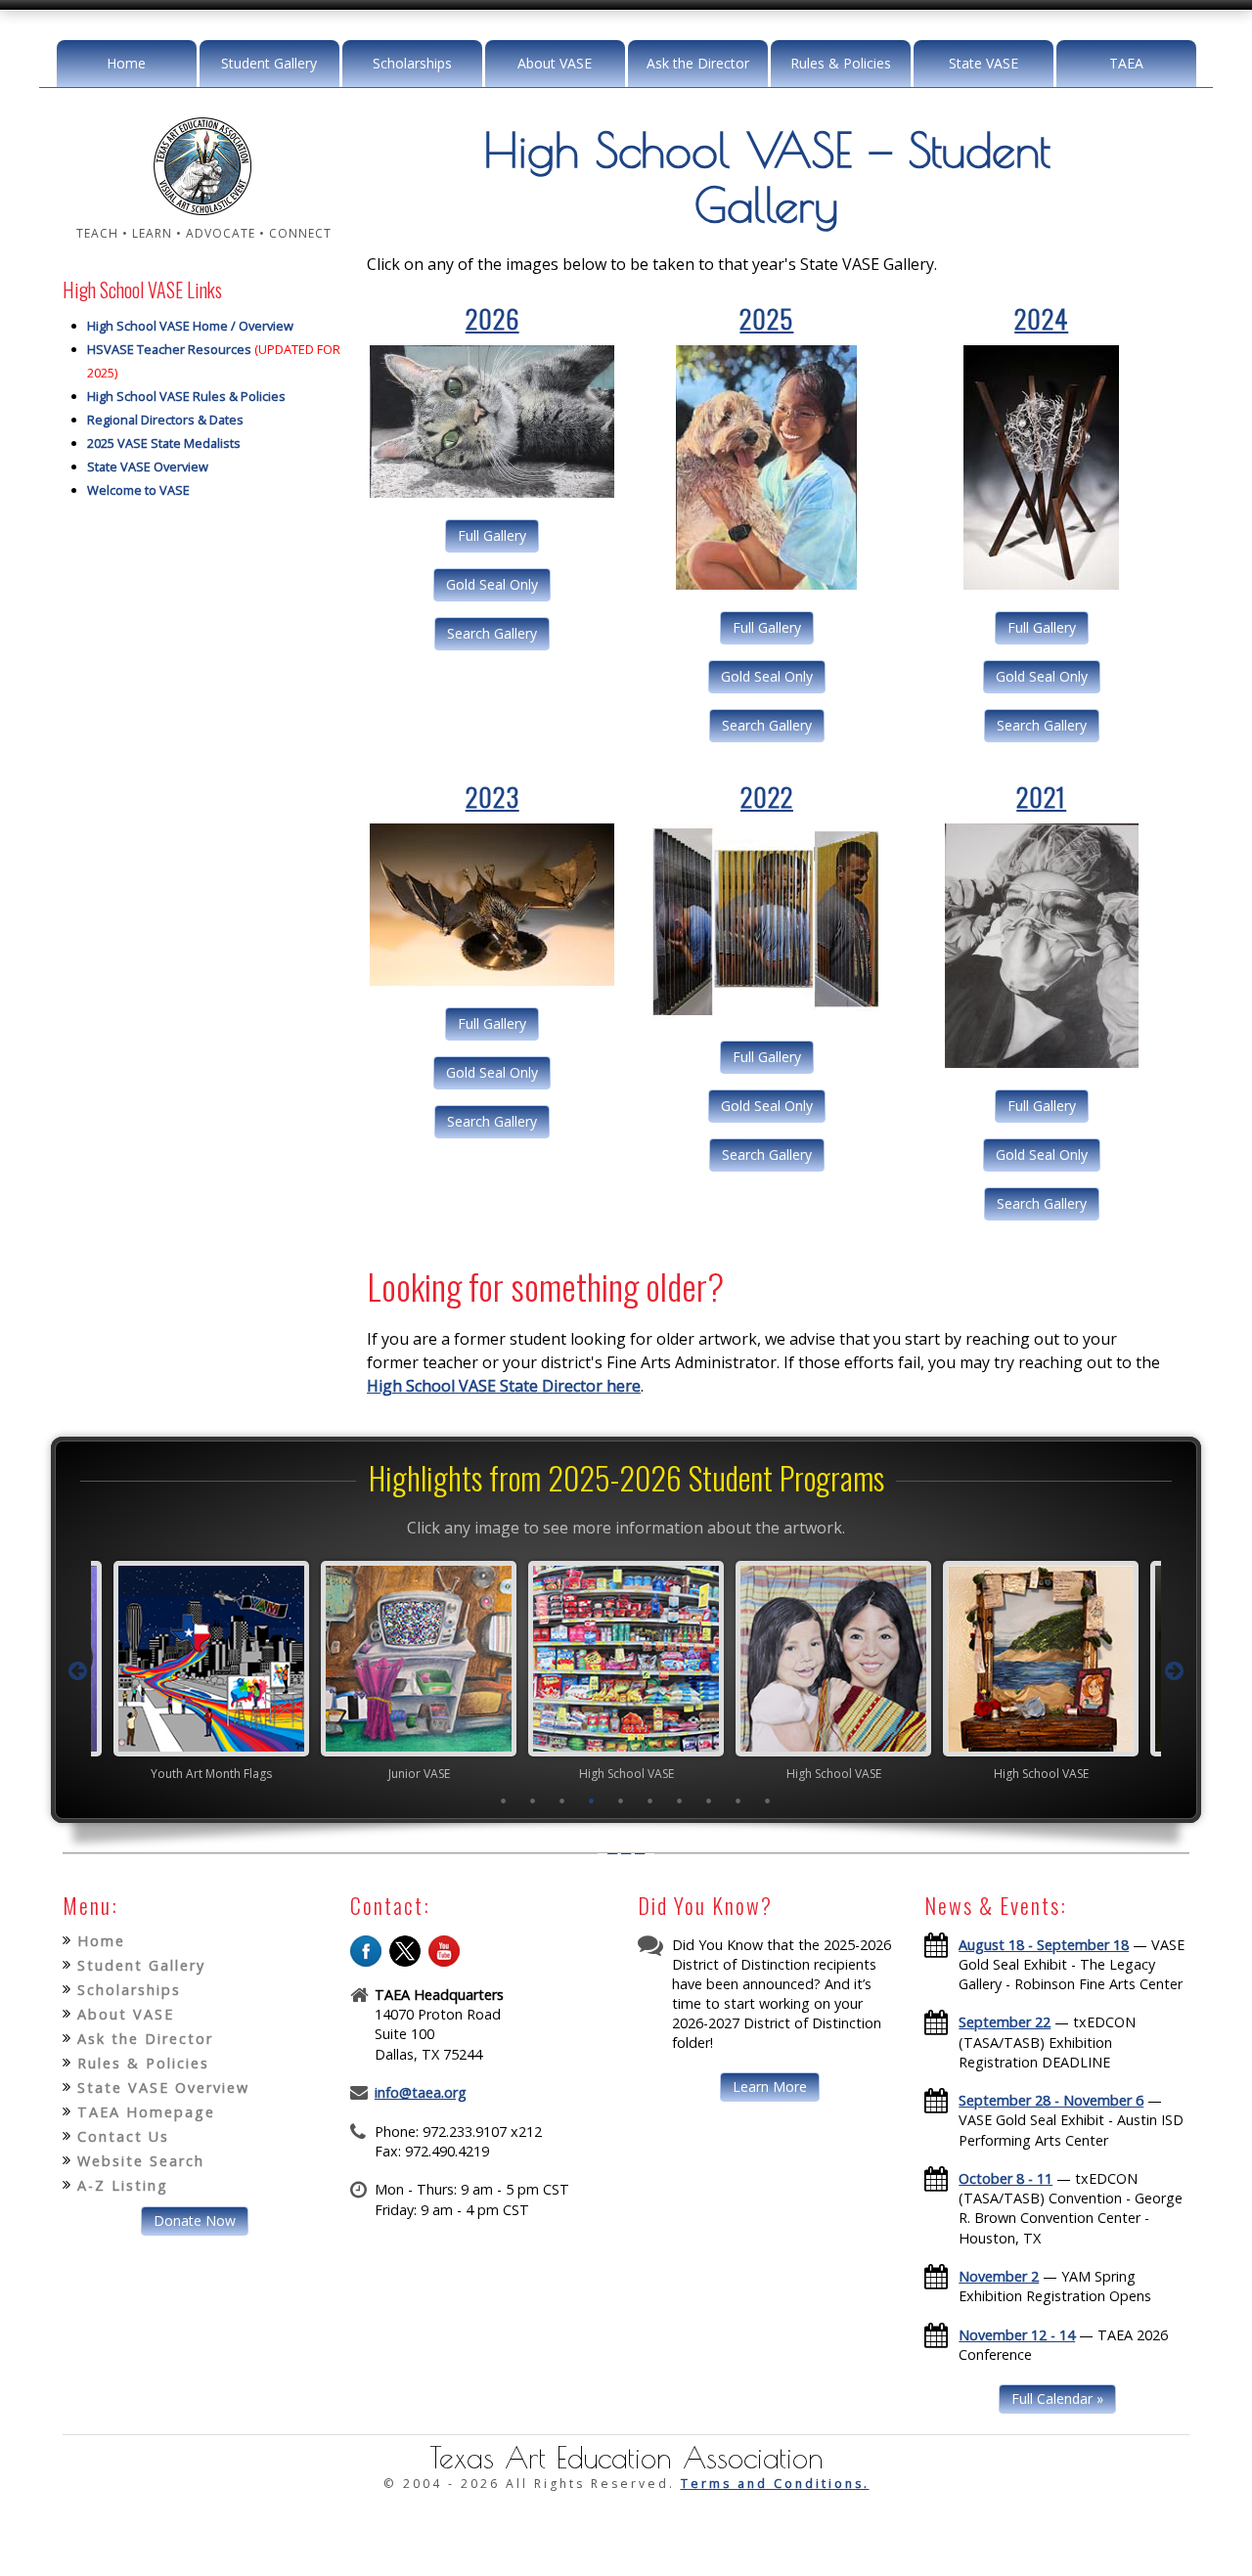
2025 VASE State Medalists (164, 443)
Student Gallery (269, 63)
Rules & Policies (841, 63)
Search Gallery (492, 633)
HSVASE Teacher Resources (169, 349)
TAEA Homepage (146, 2112)
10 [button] (768, 1800)
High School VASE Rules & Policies (186, 396)
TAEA (1126, 63)
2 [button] (533, 1800)
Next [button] (1175, 1671)
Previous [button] (77, 1671)
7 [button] (680, 1800)
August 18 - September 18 (1044, 1945)
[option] (211, 1670)
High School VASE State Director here (504, 1386)
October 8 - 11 (1006, 2178)
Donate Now (195, 2221)
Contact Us (123, 2136)
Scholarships (412, 63)
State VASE (984, 63)
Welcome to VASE (138, 490)
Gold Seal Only (492, 584)
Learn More (770, 2087)
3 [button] (562, 1800)
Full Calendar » (1057, 2398)
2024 (1041, 318)
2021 (1041, 797)
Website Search (141, 2161)
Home (126, 63)
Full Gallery (492, 535)
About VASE (555, 63)
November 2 (999, 2276)
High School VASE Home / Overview (190, 326)
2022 (767, 797)
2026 (492, 318)
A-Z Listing (123, 2185)
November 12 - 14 (1017, 2335)
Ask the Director (698, 63)
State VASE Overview (148, 466)
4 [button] (592, 1800)
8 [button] (709, 1800)
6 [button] (650, 1800)
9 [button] (738, 1800)
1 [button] (504, 1800)
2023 (492, 797)
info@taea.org (421, 2092)
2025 (766, 318)
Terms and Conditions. (775, 2484)
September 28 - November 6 (1051, 2100)
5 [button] (621, 1800)
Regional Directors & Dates (165, 420)
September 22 (1005, 2022)
